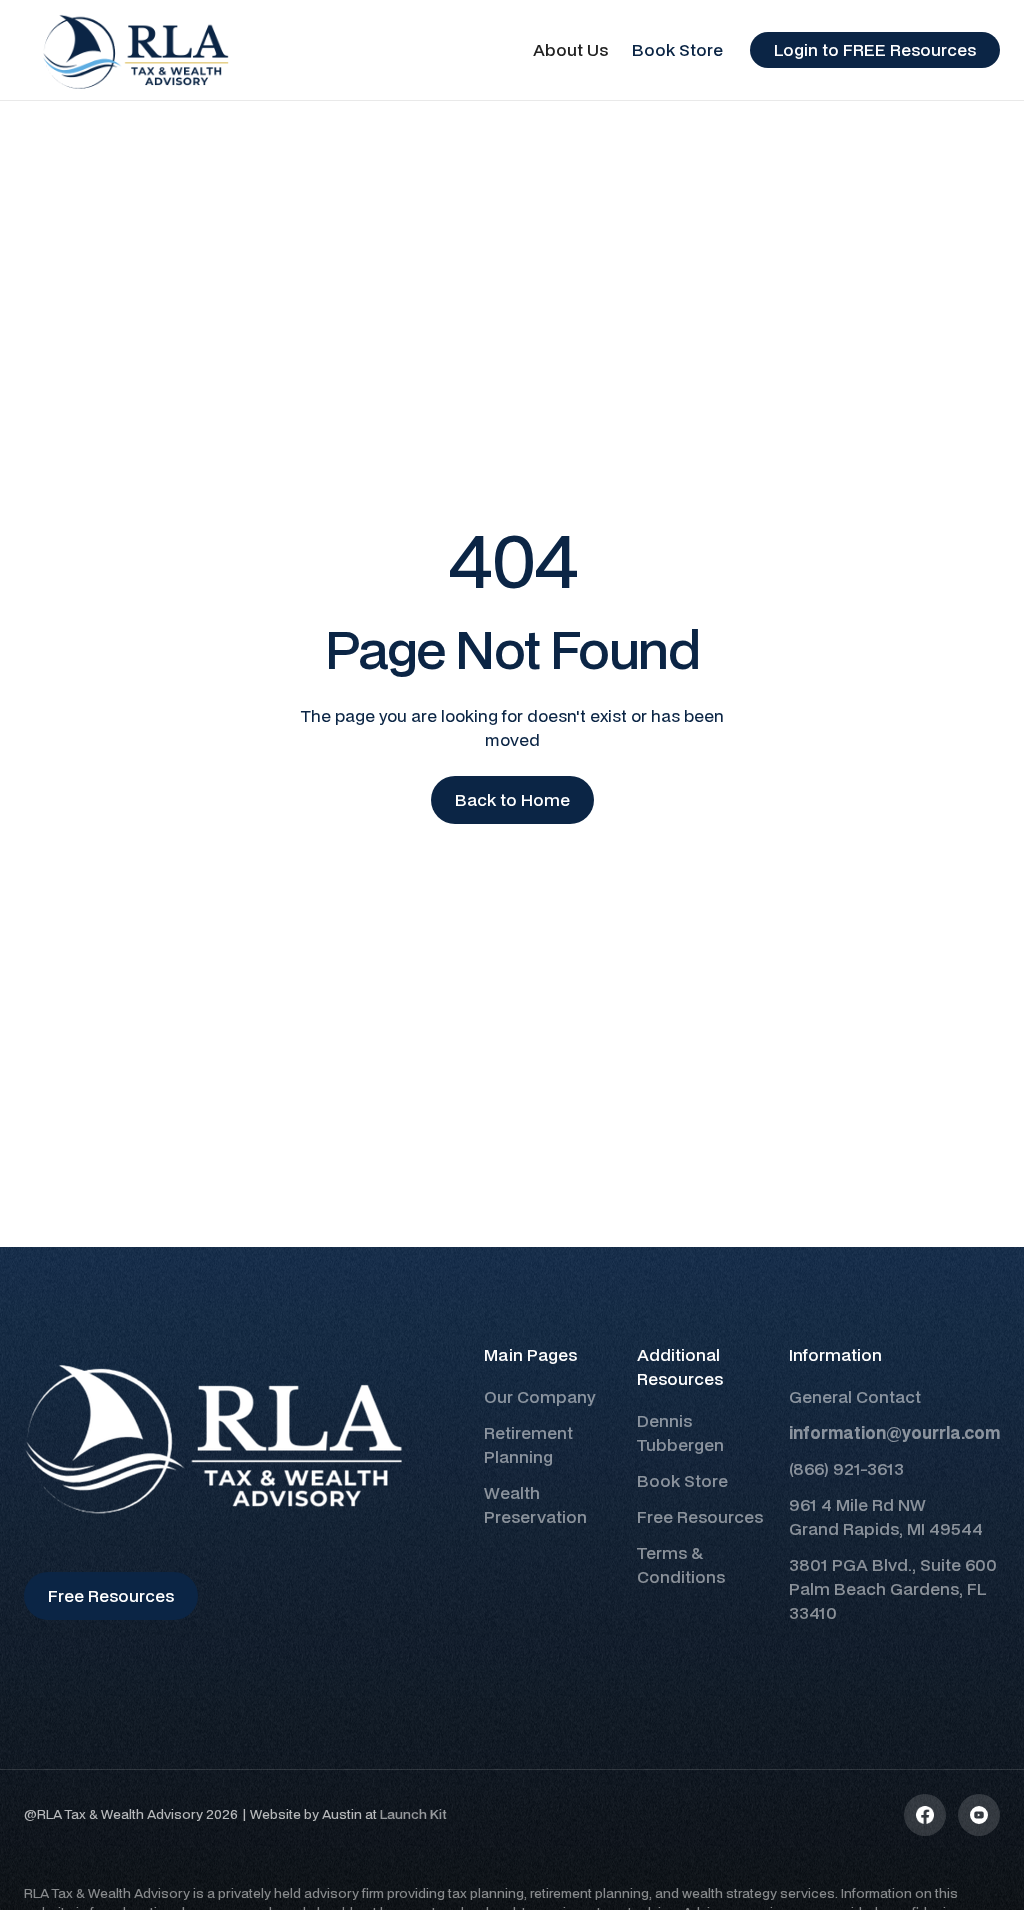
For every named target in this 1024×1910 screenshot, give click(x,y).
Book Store (677, 49)
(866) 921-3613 (846, 1468)
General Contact (855, 1396)
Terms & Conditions (681, 1564)
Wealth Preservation (535, 1504)
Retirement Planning (528, 1444)
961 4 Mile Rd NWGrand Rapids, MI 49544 (886, 1516)
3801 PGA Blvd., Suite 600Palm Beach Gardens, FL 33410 (893, 1588)
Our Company (540, 1396)
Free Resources (700, 1516)
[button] (570, 50)
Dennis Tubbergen (680, 1432)
